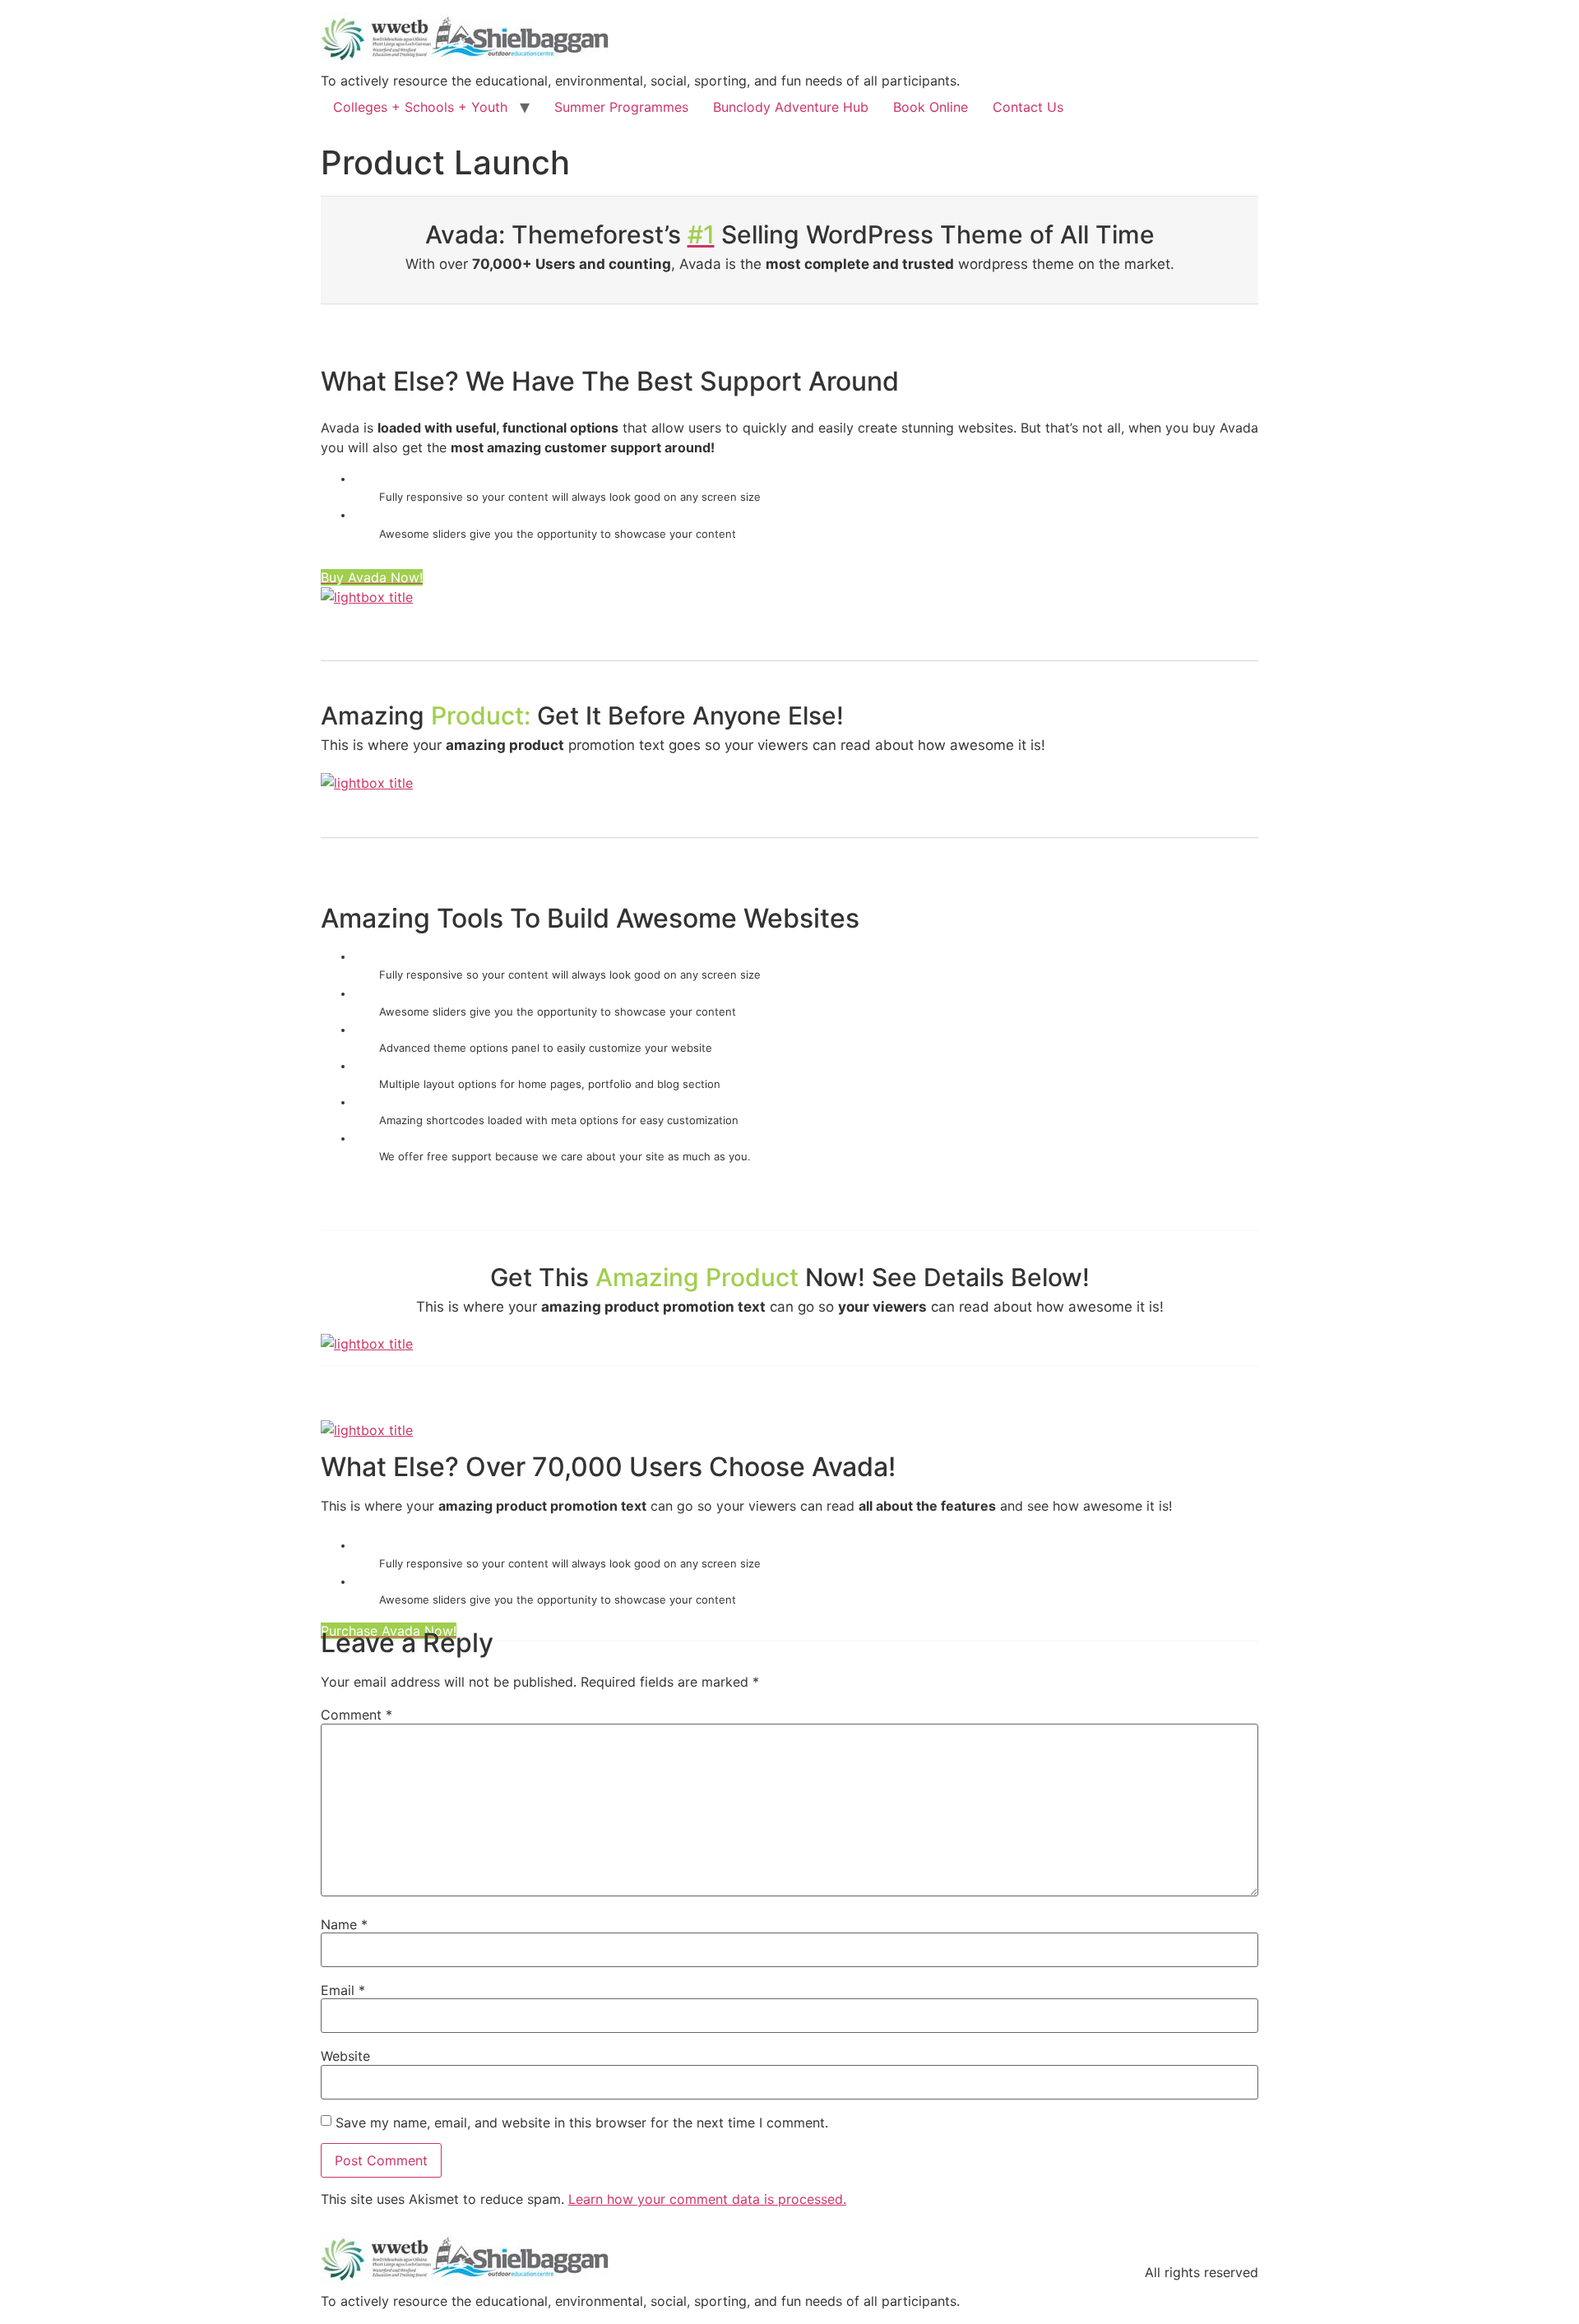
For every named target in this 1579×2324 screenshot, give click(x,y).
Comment (357, 1715)
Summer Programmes (621, 107)
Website (345, 2056)
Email (343, 1990)
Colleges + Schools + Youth (420, 107)
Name (344, 1924)
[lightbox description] (367, 597)
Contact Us (1028, 107)
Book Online (931, 107)
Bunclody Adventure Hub (791, 107)
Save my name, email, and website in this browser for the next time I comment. (582, 2123)
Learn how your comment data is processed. (707, 2199)
